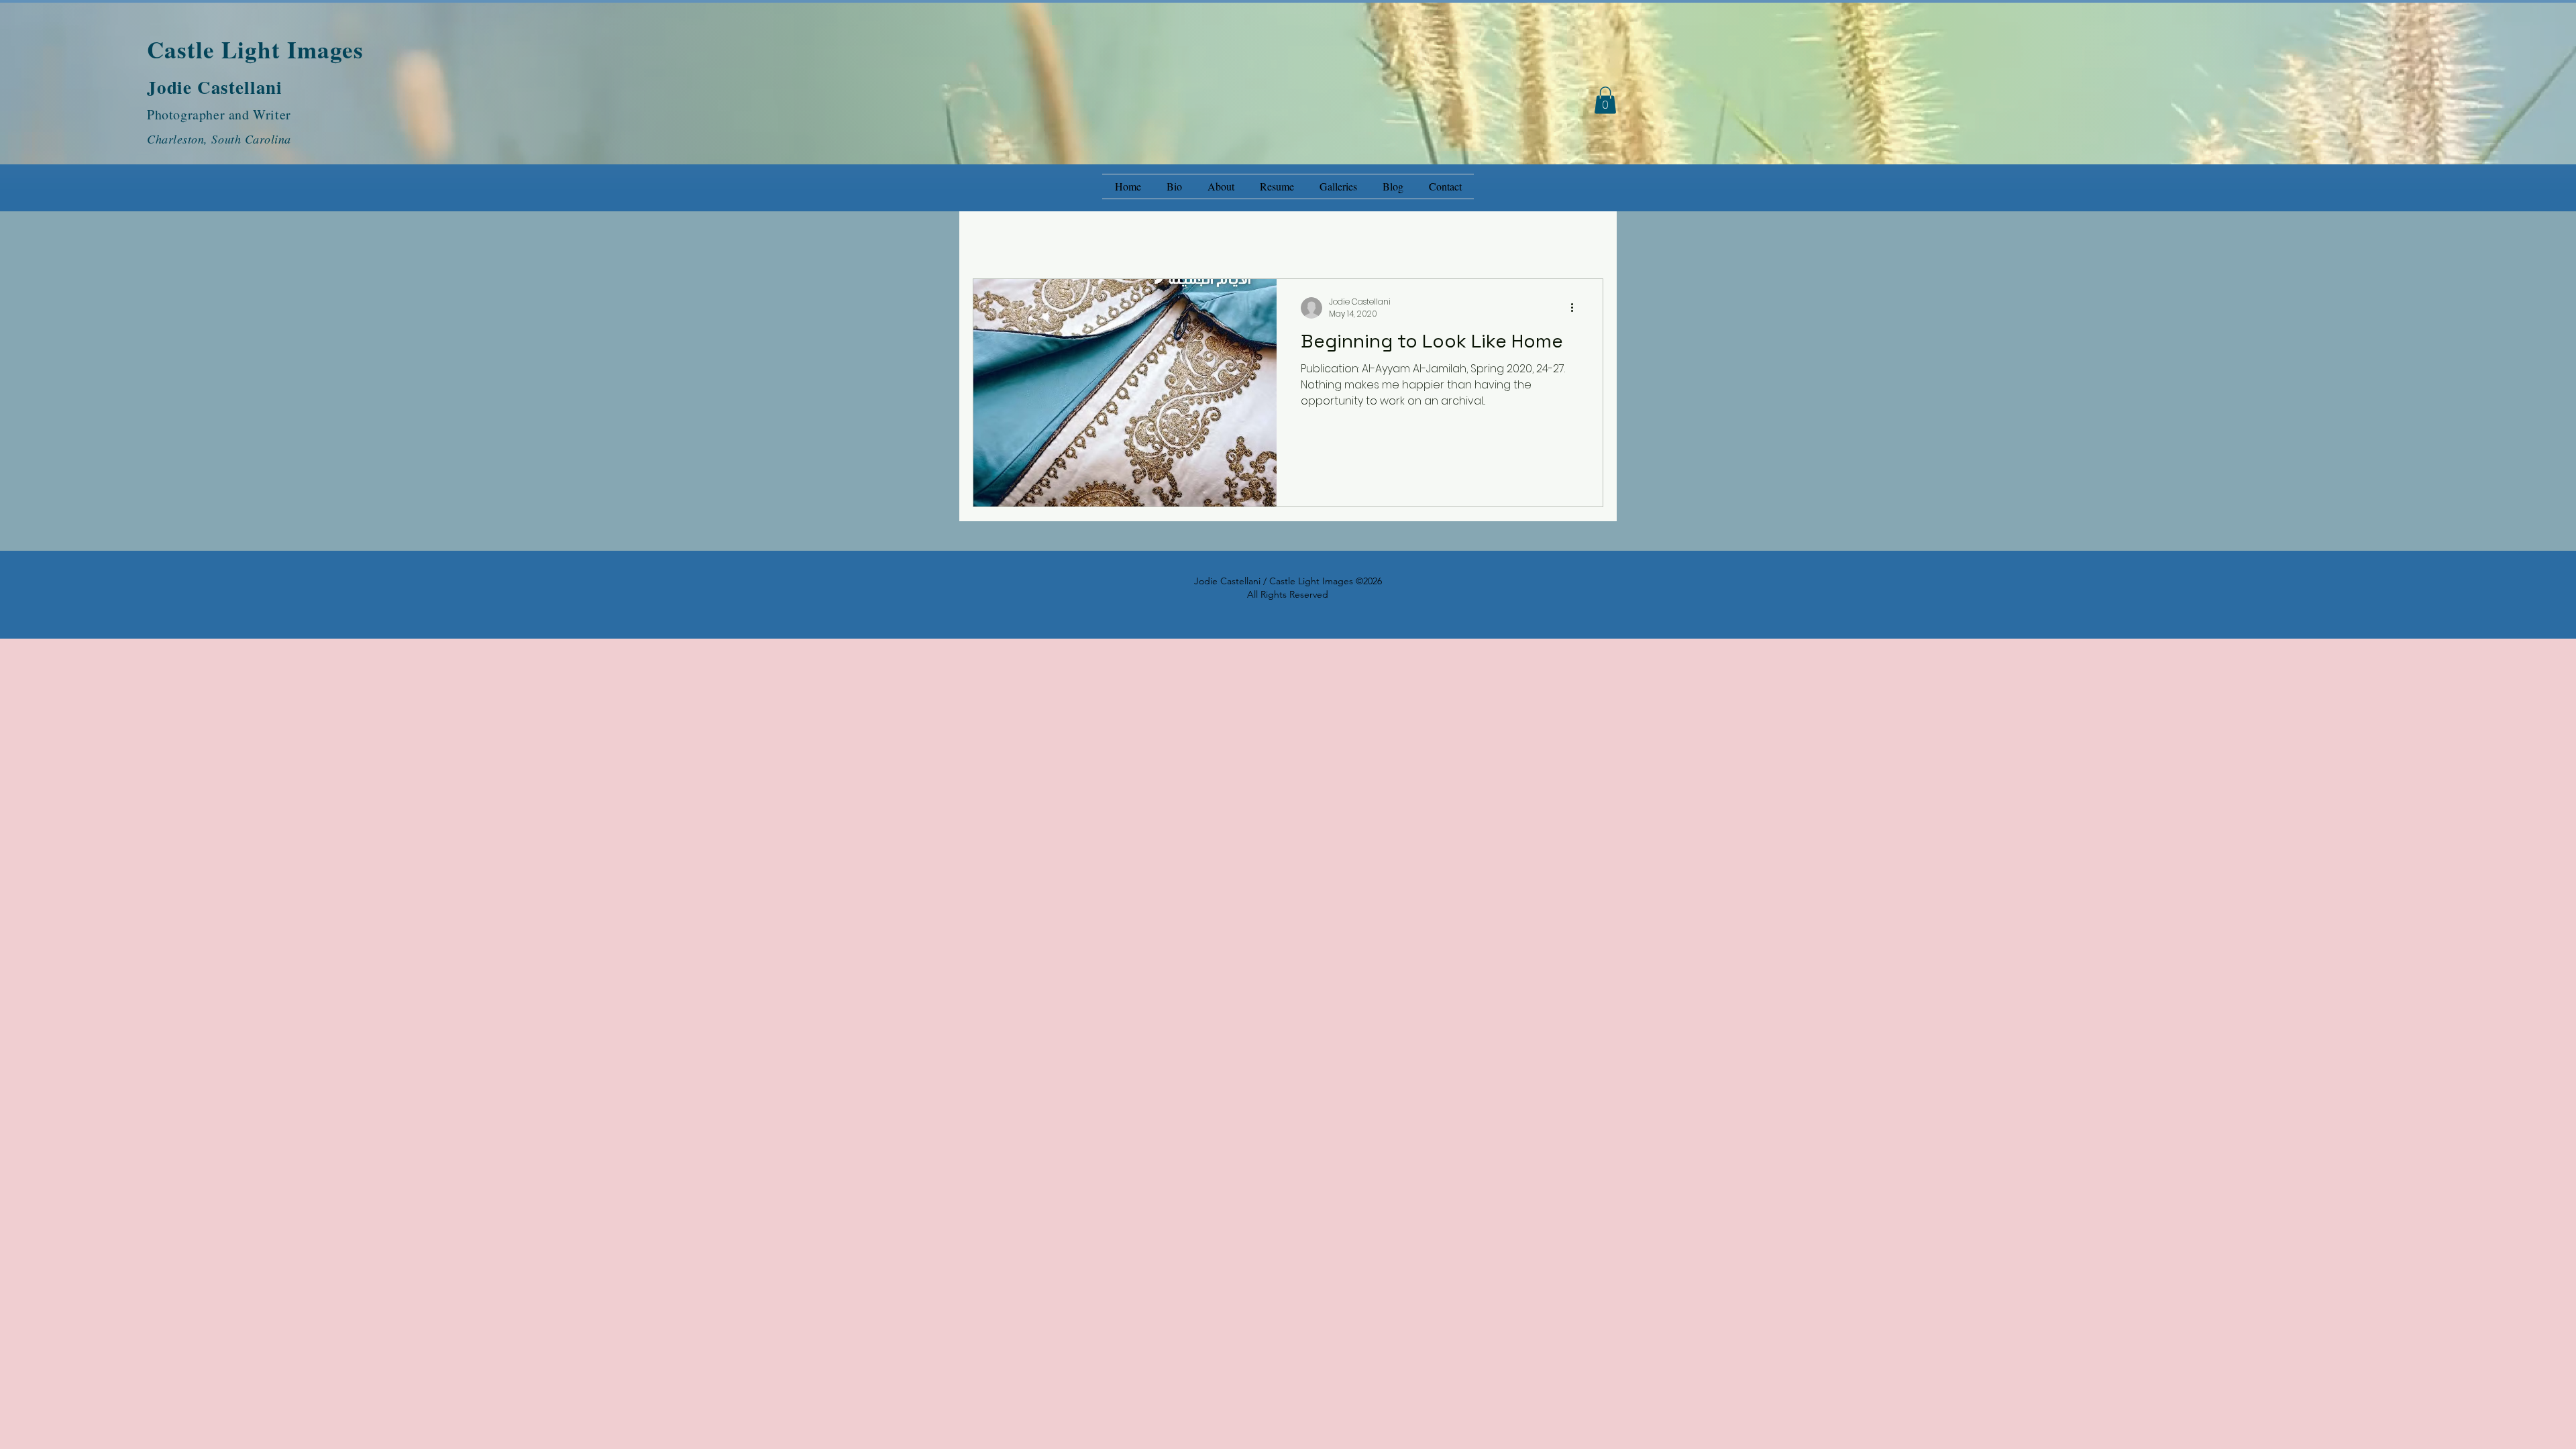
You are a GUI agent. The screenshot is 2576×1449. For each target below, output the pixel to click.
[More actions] (1576, 308)
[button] (1605, 100)
